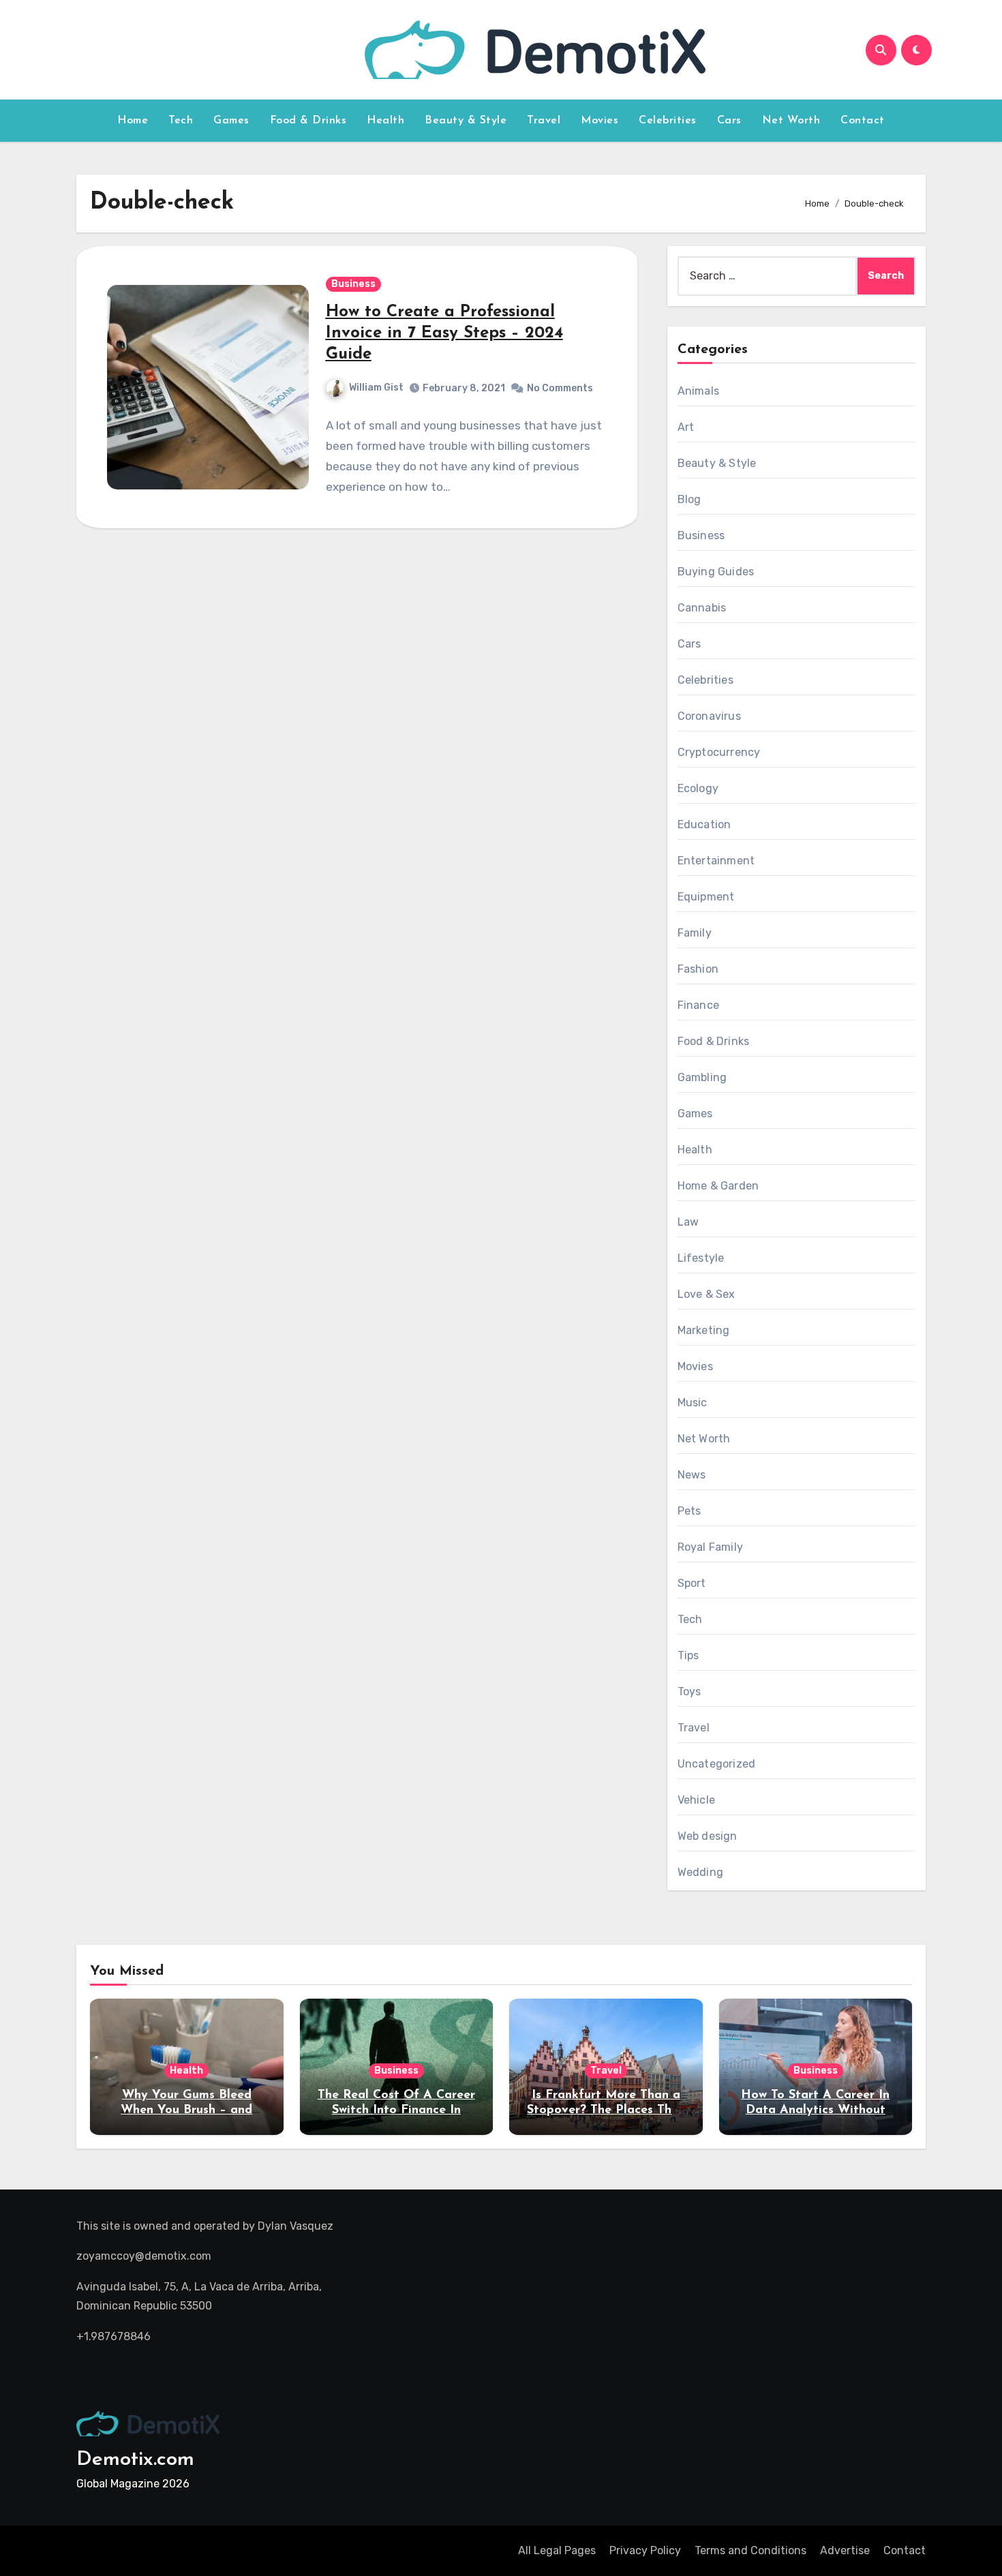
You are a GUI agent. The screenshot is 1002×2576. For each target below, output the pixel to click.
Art (686, 427)
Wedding (700, 1872)
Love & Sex (707, 1294)
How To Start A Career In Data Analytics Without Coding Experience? (815, 2110)
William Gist (376, 388)
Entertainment (716, 861)
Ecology (698, 788)
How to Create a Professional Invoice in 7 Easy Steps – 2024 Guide (444, 333)
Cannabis (702, 608)
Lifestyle (701, 1258)
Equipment (706, 897)
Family (695, 933)
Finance (698, 1005)
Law (688, 1222)
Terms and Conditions (750, 2550)
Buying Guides (716, 572)
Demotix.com (135, 2460)
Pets (689, 1511)
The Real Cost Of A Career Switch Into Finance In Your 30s (396, 2110)
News (692, 1475)
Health (385, 121)
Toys (689, 1692)
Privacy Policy (645, 2550)
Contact (863, 121)
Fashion (698, 969)
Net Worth (791, 121)
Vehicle (696, 1800)
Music (693, 1403)
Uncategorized (717, 1764)
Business (353, 284)
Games (231, 121)
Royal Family (710, 1547)
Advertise (845, 2550)
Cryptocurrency (719, 752)
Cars (729, 121)
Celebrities (668, 121)
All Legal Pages (557, 2550)
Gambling (702, 1077)
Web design (708, 1836)
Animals (698, 391)
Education (704, 824)
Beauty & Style (466, 121)
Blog (689, 499)
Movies (599, 121)
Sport (692, 1583)
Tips (688, 1655)
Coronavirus (709, 716)
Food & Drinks (308, 121)
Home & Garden (718, 1186)
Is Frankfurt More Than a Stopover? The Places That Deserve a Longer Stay (606, 2110)
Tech (181, 121)
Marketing (704, 1330)
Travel (544, 121)
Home (133, 121)
